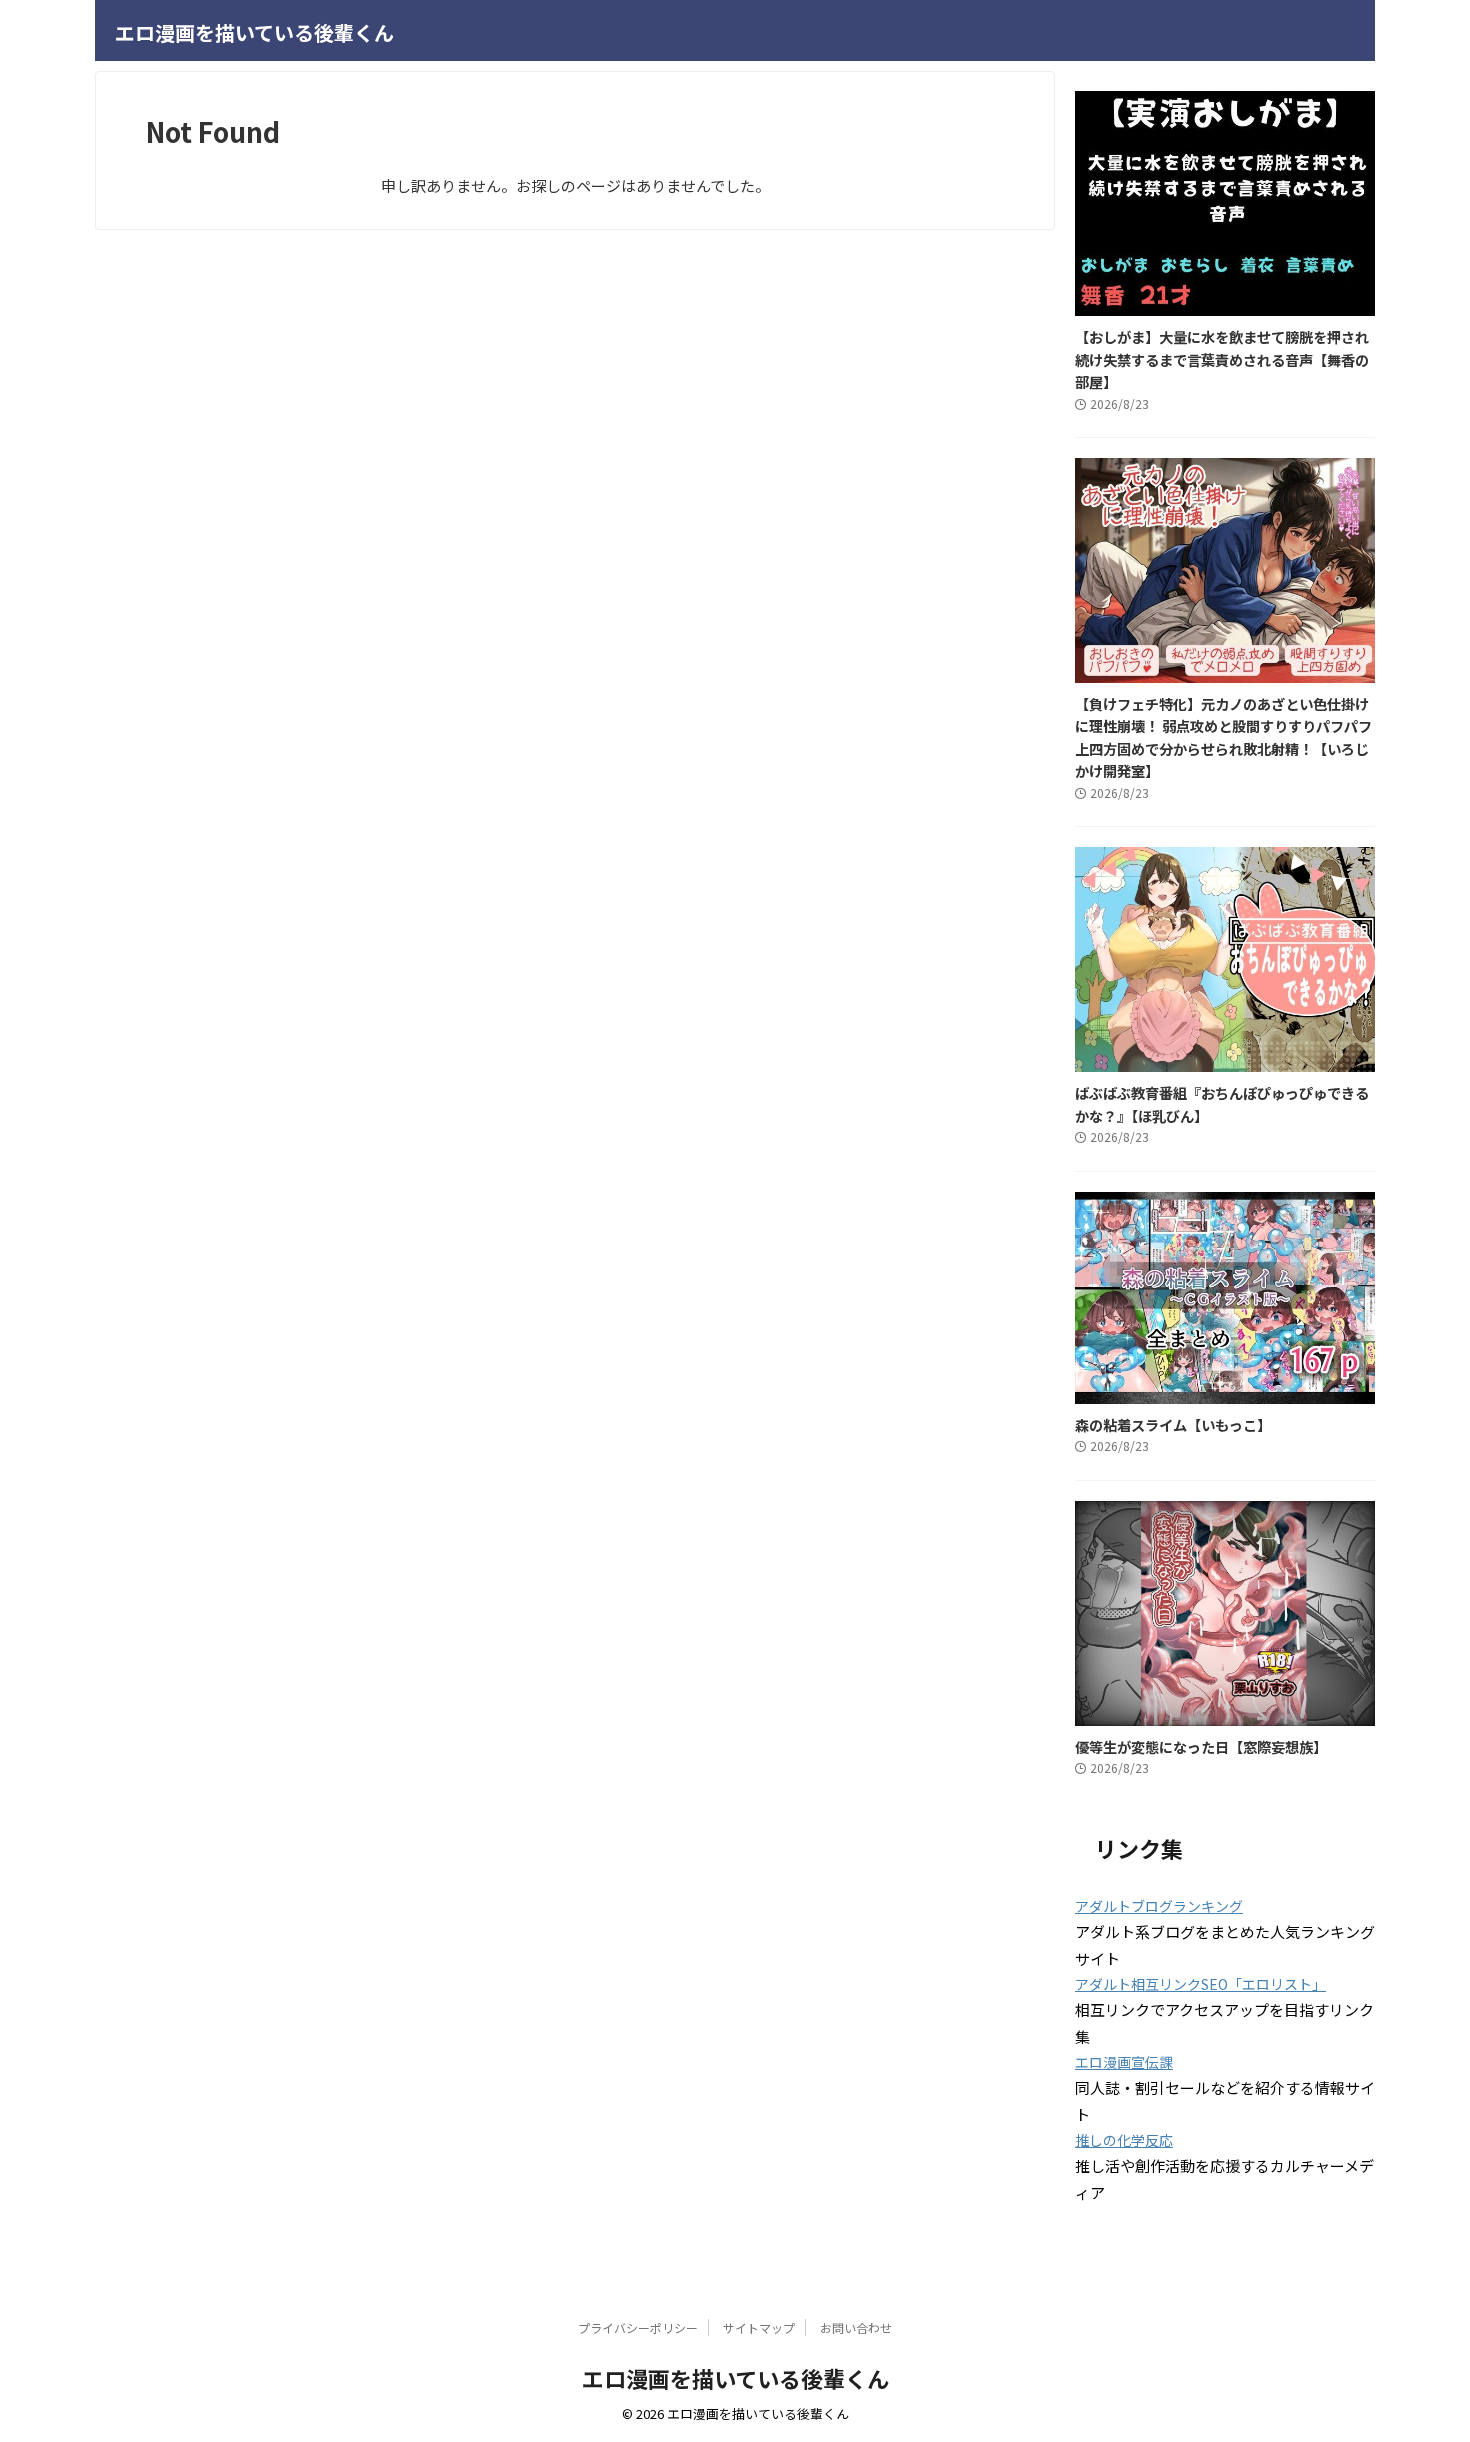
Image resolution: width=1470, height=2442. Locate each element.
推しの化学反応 (1124, 2140)
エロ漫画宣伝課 (1124, 2062)
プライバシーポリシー (638, 2327)
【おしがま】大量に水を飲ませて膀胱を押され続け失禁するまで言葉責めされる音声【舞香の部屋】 (1222, 359)
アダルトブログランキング (1159, 1906)
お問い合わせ (856, 2327)
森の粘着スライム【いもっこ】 (1173, 1424)
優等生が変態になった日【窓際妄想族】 (1201, 1746)
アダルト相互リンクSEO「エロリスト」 (1200, 1984)
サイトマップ (759, 2327)
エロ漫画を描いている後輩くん (254, 32)
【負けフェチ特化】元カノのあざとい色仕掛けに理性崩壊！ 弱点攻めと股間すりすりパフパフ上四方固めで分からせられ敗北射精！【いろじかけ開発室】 (1223, 737)
